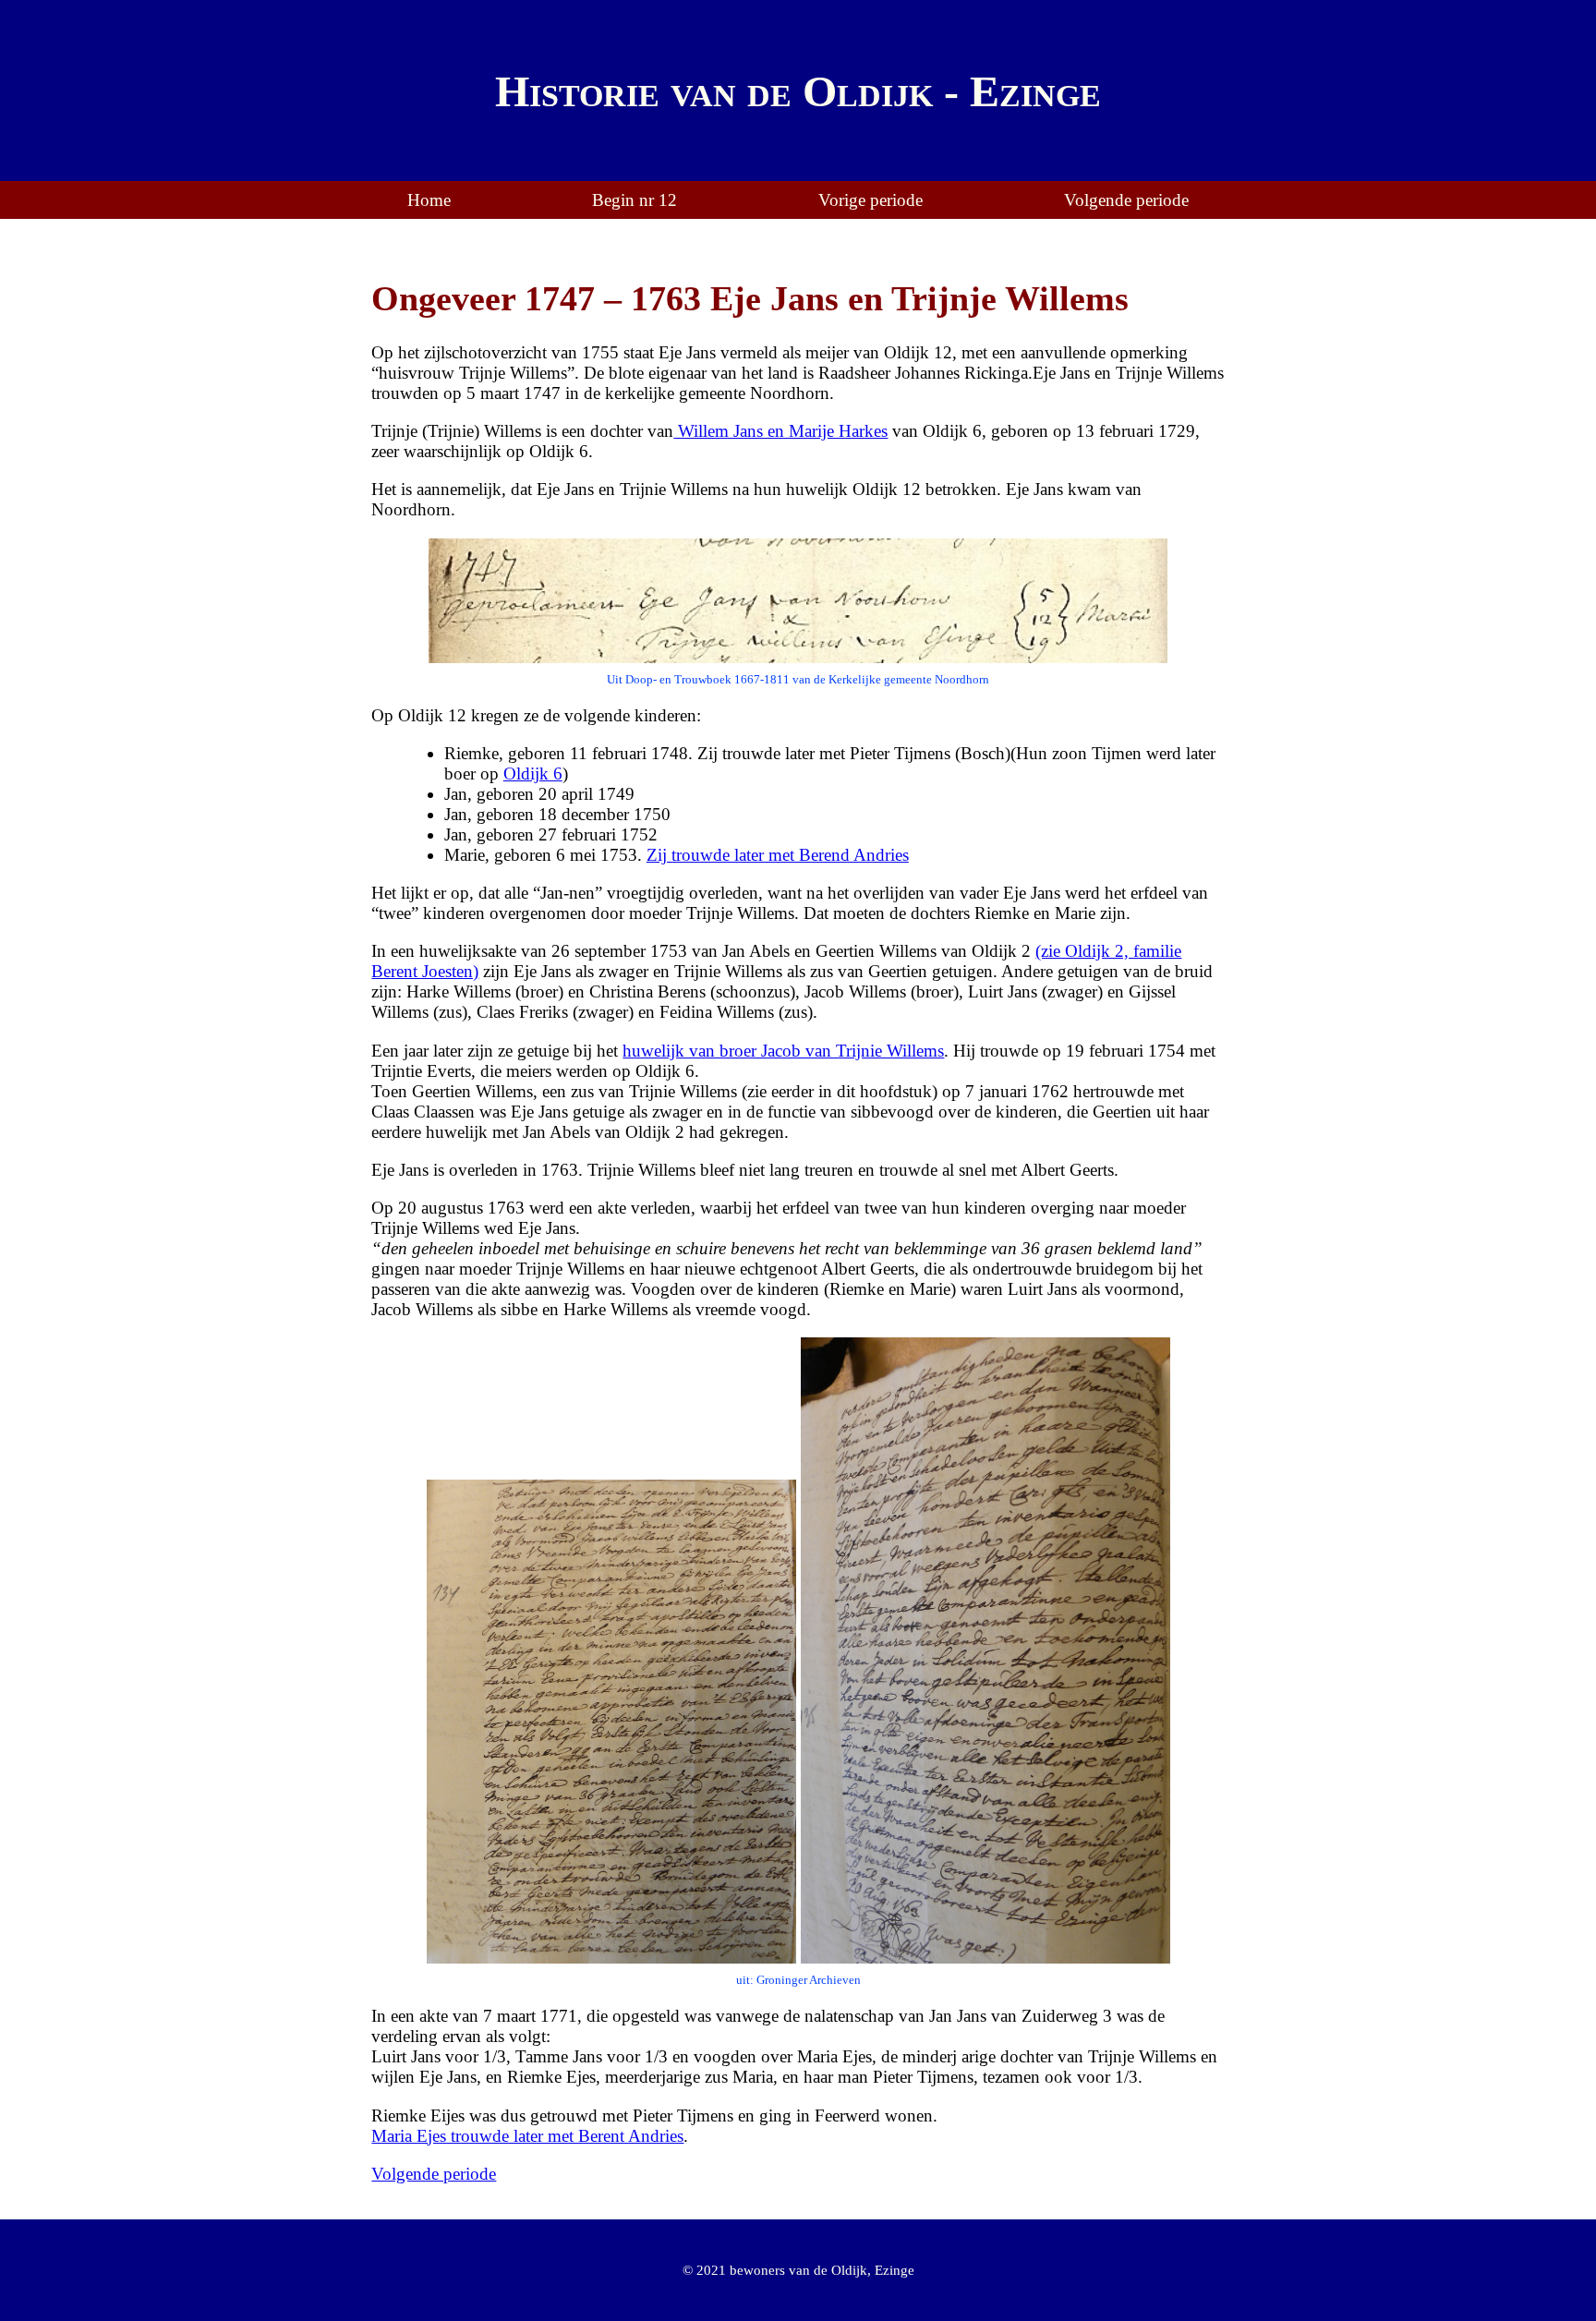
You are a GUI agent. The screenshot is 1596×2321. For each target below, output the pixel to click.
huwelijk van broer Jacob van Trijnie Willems (783, 1051)
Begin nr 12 (635, 200)
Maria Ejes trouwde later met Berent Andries (527, 2136)
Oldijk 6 (533, 774)
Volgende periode (1126, 200)
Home (429, 200)
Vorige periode (871, 200)
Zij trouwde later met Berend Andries (778, 855)
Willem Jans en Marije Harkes (780, 431)
